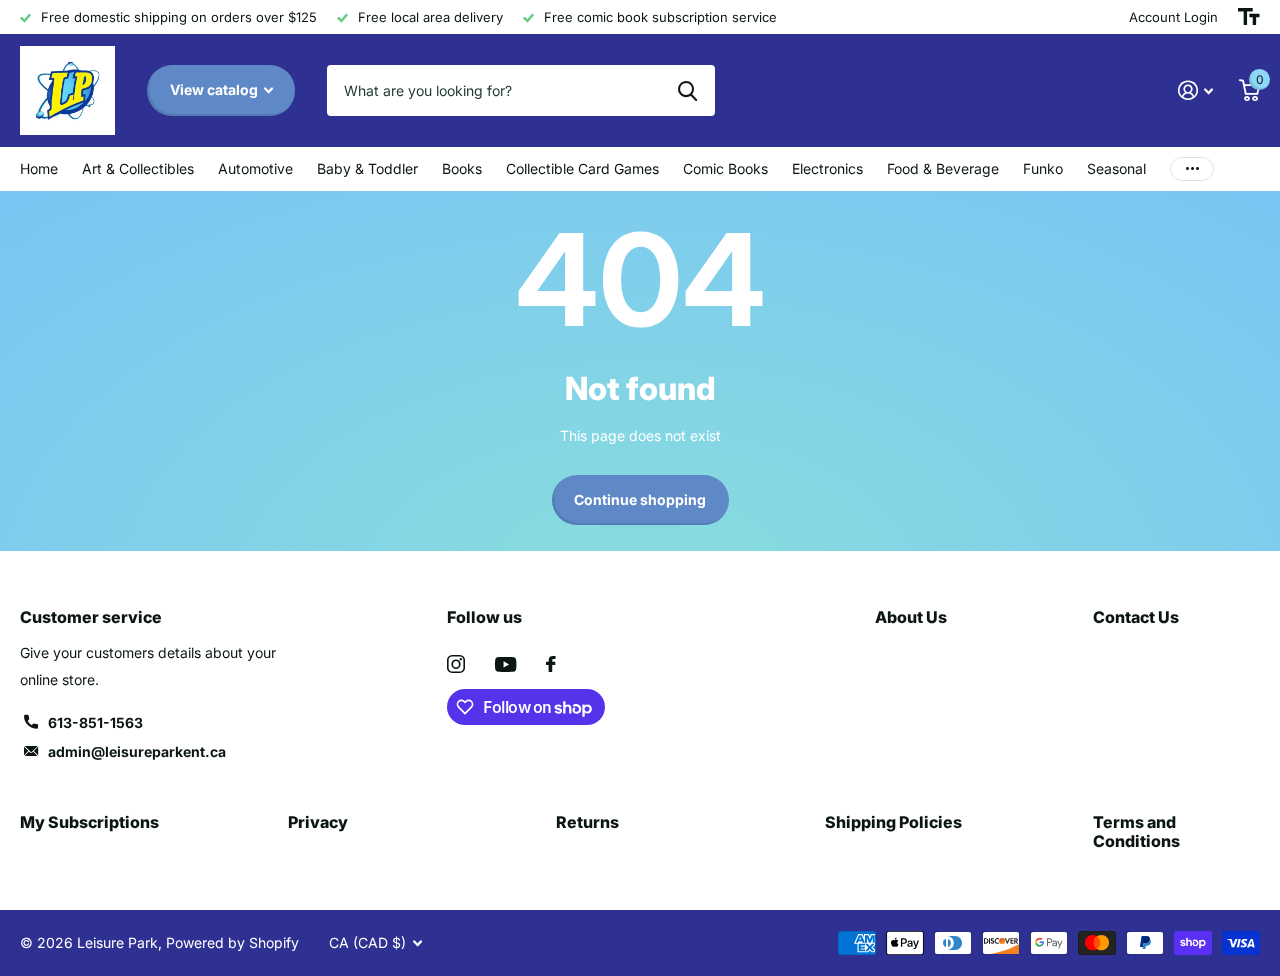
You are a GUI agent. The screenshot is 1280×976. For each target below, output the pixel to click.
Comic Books (725, 168)
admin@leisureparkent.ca (137, 751)
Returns (587, 822)
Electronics (827, 168)
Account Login (1173, 17)
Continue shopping (640, 499)
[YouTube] (505, 664)
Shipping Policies (893, 822)
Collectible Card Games (582, 168)
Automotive (255, 168)
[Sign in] (1195, 90)
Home (39, 168)
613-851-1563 (95, 722)
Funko (1043, 168)
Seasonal (1116, 168)
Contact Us (1136, 617)
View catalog (215, 89)
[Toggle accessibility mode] (1249, 17)
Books (462, 168)
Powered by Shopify (232, 942)
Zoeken (687, 90)
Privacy (318, 822)
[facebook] (551, 664)
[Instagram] (456, 664)
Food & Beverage (943, 168)
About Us (911, 617)
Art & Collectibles (138, 168)
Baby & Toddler (367, 168)
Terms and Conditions (1136, 831)
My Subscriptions (89, 822)
